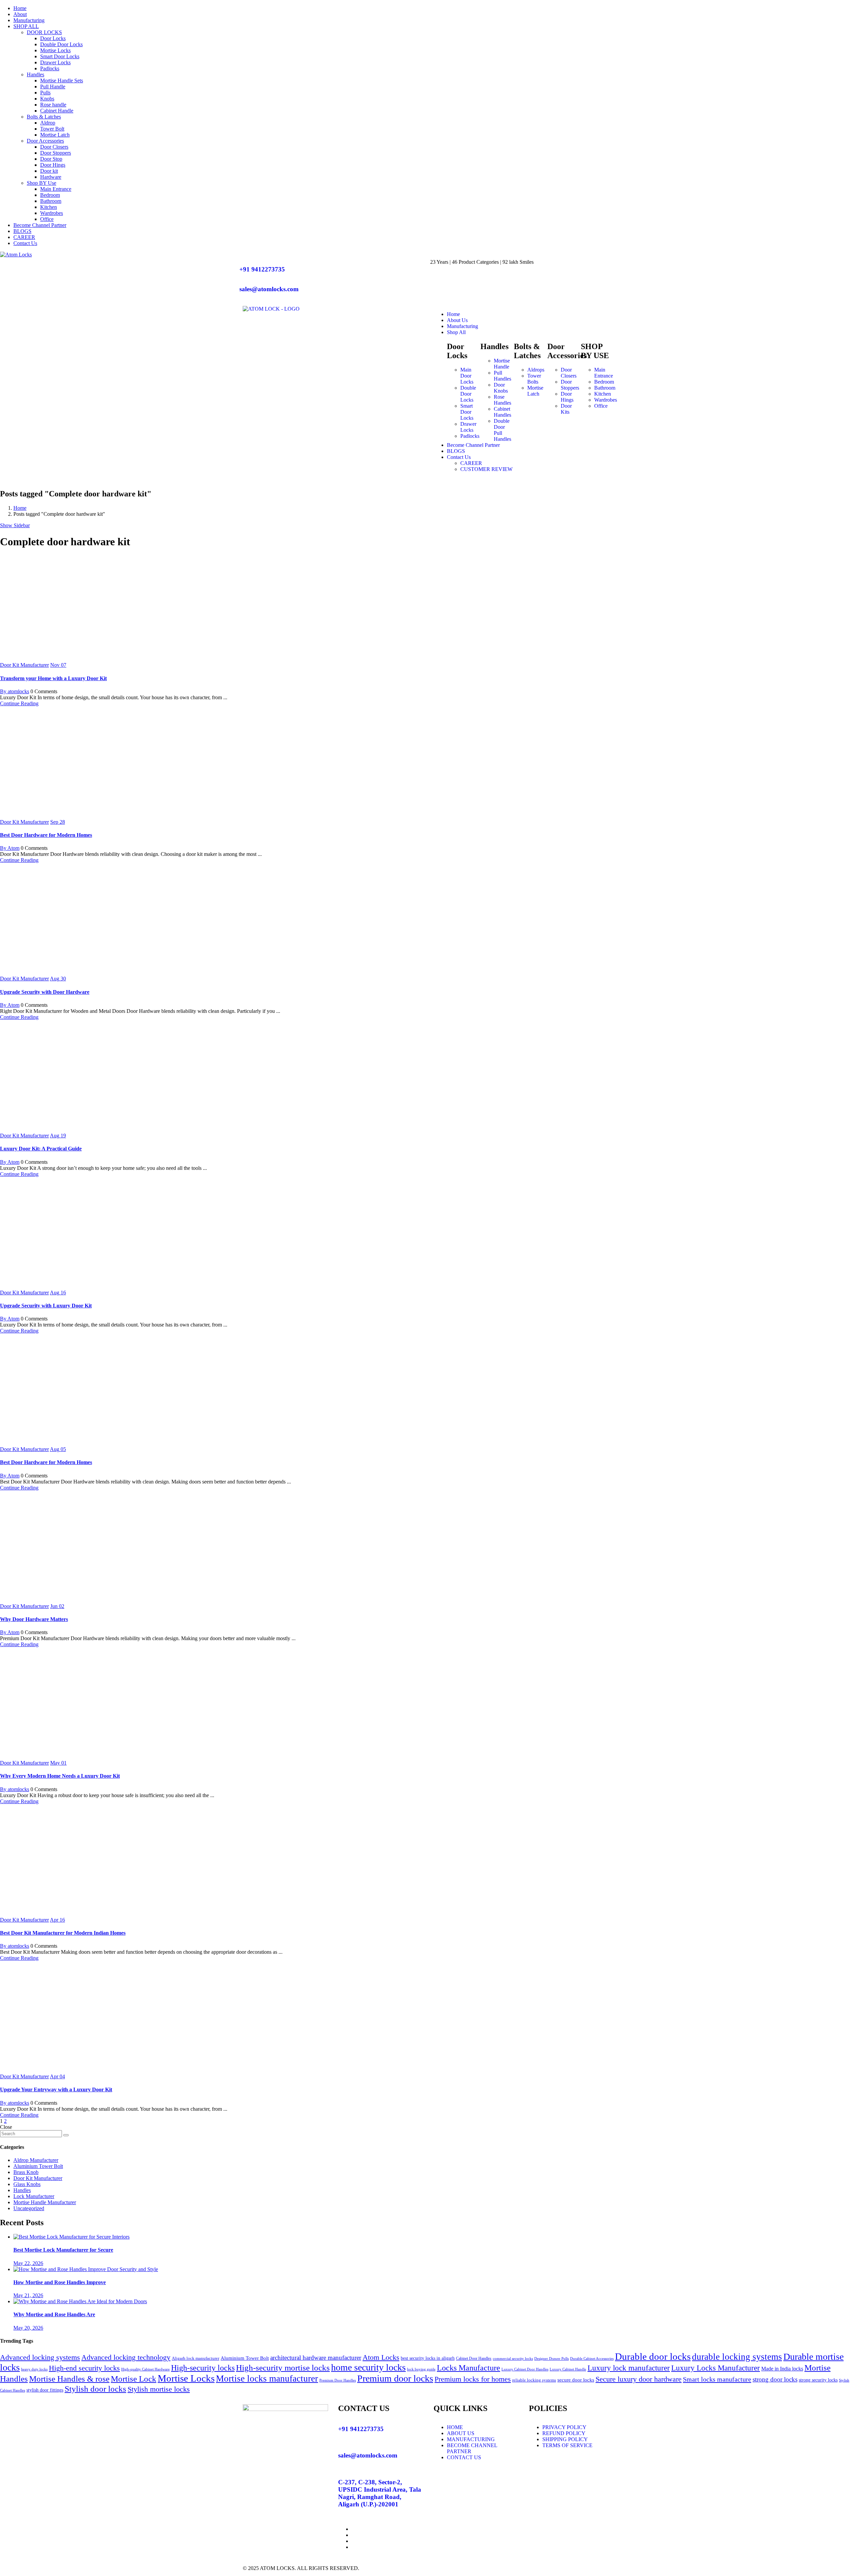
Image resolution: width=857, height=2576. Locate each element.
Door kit (49, 171)
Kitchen (49, 207)
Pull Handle (53, 87)
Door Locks (53, 38)
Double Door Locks (61, 44)
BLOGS (22, 231)
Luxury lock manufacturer (629, 2368)
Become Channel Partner (40, 225)
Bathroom (51, 201)
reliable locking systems (534, 2380)
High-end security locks (84, 2368)
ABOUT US (461, 2433)
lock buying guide (421, 2369)
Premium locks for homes (473, 2379)
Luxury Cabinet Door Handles (525, 2369)
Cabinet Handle (57, 111)
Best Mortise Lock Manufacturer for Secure (63, 2250)
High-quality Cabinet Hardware (145, 2369)
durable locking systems (737, 2357)
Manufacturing (29, 20)
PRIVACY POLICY (564, 2427)
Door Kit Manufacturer (24, 665)
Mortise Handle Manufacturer (45, 2202)
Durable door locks (653, 2356)
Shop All (456, 332)
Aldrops (536, 370)
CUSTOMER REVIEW (486, 469)
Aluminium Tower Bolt (38, 2166)
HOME (455, 2427)
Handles (35, 74)
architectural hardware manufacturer (316, 2358)
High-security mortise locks (283, 2368)
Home (20, 8)
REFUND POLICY (564, 2433)
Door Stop (51, 159)
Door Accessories (45, 141)
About (20, 14)
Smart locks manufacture (717, 2379)
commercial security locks (513, 2359)
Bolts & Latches (44, 117)
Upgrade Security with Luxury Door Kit (46, 1306)
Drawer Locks (55, 62)
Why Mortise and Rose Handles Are (54, 2314)
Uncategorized (29, 2208)
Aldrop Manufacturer (36, 2160)
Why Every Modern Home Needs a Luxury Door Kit (60, 1776)
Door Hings (53, 165)
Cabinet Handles (502, 412)
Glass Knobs (27, 2184)
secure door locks (576, 2380)
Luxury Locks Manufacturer (716, 2368)
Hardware (51, 177)
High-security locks (203, 2368)
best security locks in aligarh (428, 2358)
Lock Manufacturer (34, 2196)
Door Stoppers (56, 153)
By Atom (10, 848)
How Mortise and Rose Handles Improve (60, 2282)
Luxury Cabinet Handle (568, 2369)
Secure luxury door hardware (639, 2379)
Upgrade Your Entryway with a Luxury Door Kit (56, 2089)
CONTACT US (464, 2457)
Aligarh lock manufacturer (196, 2358)
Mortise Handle (502, 364)
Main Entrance (56, 189)
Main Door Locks (467, 376)
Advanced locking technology (126, 2357)
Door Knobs (501, 388)
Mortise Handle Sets (62, 80)
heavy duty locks (34, 2369)
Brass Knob (26, 2172)
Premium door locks (395, 2378)
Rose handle (53, 105)
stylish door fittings (45, 2390)
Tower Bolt (52, 129)
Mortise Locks (55, 50)
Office (47, 219)
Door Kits (566, 409)
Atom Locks (381, 2357)
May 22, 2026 (28, 2263)
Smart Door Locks (60, 56)
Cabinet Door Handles (474, 2358)
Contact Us (25, 243)
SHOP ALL (26, 26)
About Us (457, 320)
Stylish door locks (95, 2389)
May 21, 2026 (28, 2295)
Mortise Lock (134, 2379)
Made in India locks (782, 2369)
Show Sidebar (15, 525)
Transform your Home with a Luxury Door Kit (53, 678)
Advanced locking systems (40, 2357)
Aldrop (48, 123)
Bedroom (50, 195)
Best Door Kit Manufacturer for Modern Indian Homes (63, 1933)
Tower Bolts (534, 379)
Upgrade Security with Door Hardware (45, 992)
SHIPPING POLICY (565, 2439)
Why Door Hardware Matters (34, 1619)
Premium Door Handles (338, 2380)
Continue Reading (19, 703)
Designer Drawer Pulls (552, 2359)
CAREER (24, 237)
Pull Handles (502, 376)
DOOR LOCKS (44, 32)
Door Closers (54, 147)
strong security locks (818, 2380)
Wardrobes (52, 213)
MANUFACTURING (471, 2439)
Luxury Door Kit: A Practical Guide (41, 1149)
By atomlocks (15, 691)
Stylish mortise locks (159, 2389)
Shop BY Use (42, 183)
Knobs (47, 99)
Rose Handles (502, 400)
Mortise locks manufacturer (267, 2379)
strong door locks (775, 2379)
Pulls (45, 93)
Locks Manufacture (469, 2368)
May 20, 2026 (28, 2328)
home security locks (368, 2367)
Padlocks (50, 68)
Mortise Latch (55, 135)
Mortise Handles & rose (69, 2379)
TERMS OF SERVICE (567, 2445)
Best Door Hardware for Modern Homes (46, 835)
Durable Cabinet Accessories (592, 2359)
